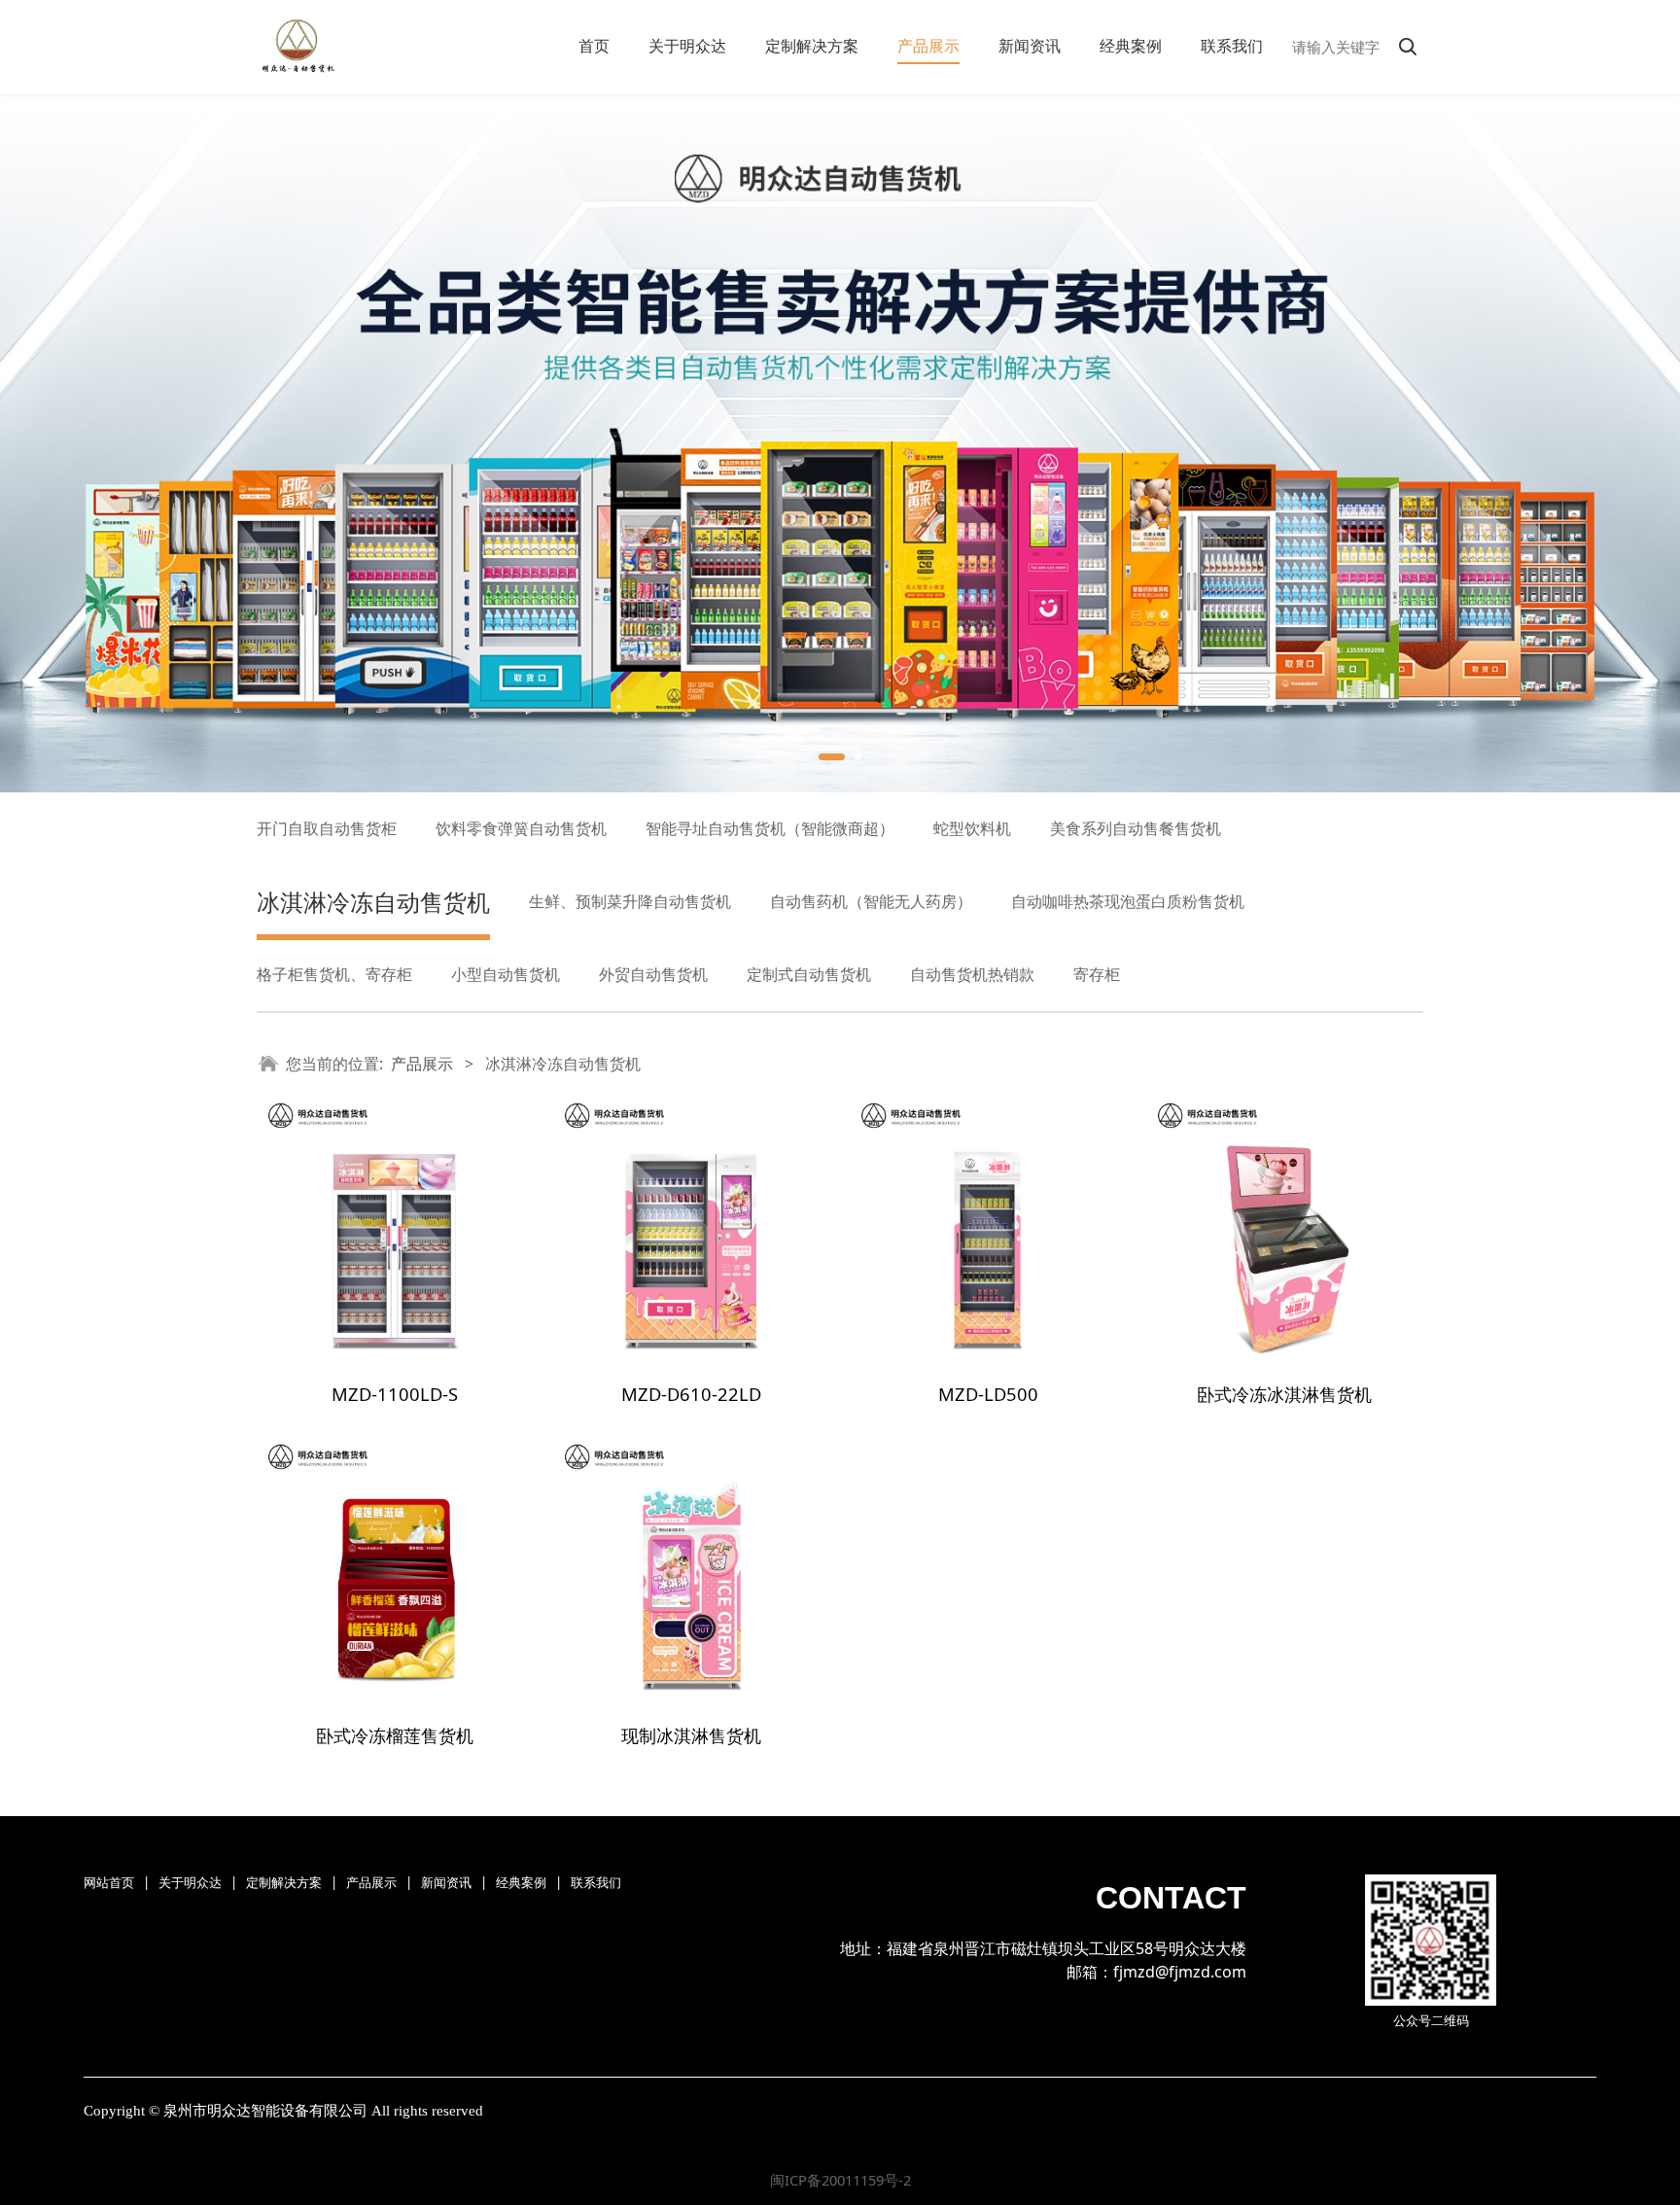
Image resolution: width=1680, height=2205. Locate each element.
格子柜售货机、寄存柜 (334, 974)
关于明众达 (687, 46)
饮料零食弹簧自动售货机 (521, 828)
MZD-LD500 (988, 1394)
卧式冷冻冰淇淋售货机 (1284, 1394)
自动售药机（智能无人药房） (871, 901)
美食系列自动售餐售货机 (1136, 828)
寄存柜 (1097, 974)
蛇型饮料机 (972, 828)
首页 (594, 46)
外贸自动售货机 (653, 974)
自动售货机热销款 (972, 974)
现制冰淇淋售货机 (691, 1735)
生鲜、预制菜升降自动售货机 (630, 901)
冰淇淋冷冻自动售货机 (373, 902)
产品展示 (928, 46)
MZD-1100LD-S (395, 1394)
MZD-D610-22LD (691, 1394)
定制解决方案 (812, 46)
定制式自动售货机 (809, 974)
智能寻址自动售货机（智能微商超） (770, 828)
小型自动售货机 (506, 974)
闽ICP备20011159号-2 (840, 2180)
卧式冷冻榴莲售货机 (395, 1735)
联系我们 (1232, 46)
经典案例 (1131, 46)
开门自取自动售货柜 (327, 828)
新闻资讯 (1030, 46)
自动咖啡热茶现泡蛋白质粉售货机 (1128, 901)
